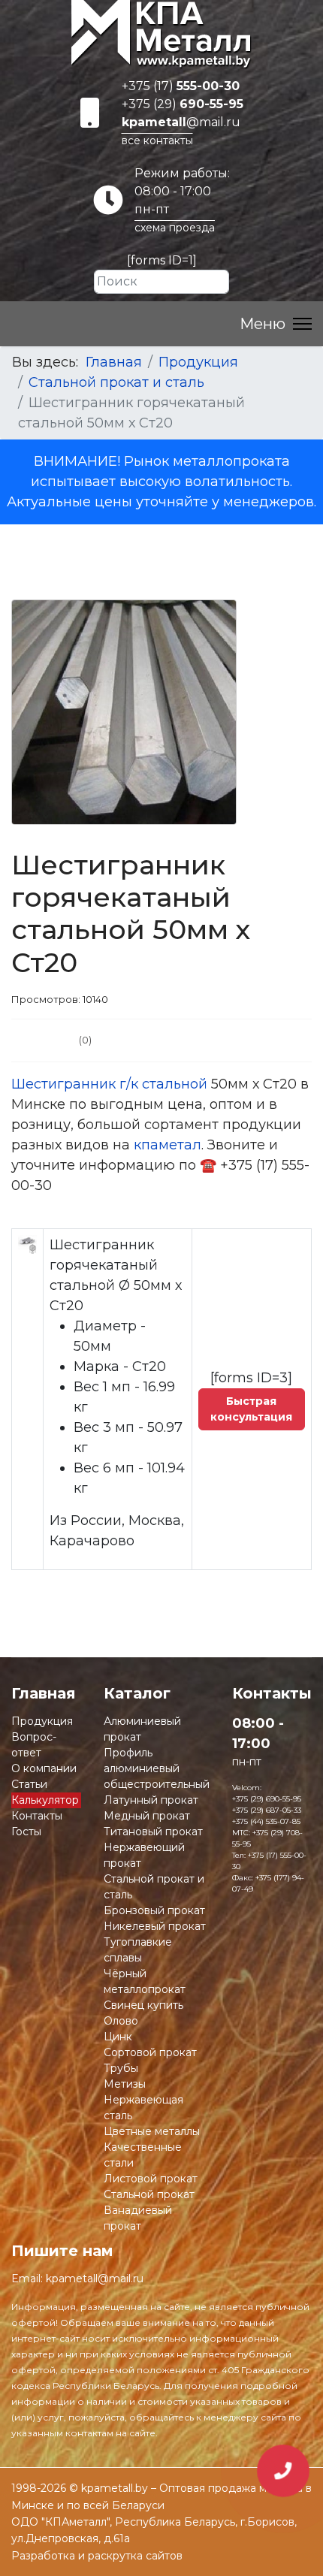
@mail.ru (181, 122)
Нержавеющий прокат (144, 1855)
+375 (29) (183, 104)
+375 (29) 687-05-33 (267, 1810)
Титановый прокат (153, 1832)
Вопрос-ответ (34, 1745)
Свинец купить (143, 2005)
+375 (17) (181, 86)
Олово (121, 2021)
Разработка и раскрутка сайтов (97, 2556)
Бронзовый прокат (154, 1910)
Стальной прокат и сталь (154, 1887)
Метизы (125, 2084)
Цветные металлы (152, 2131)
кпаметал (168, 1145)
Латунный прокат (151, 1800)
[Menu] (276, 324)
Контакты (37, 1816)
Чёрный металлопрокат (145, 1981)
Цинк (118, 2037)
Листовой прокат (151, 2179)
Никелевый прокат (155, 1926)
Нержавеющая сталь (143, 2108)
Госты (26, 1832)
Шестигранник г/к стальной (109, 1084)
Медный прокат (147, 1816)
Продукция (42, 1721)
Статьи (29, 1784)
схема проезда (175, 228)
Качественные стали (143, 2155)
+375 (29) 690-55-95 (267, 1799)
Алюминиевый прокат (142, 1729)
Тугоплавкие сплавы (138, 1950)
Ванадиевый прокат (138, 2218)
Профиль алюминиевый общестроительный (157, 1768)
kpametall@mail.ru (95, 2279)
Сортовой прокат (150, 2052)
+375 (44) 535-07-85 (266, 1821)
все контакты (157, 140)
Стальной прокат (149, 2194)
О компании (44, 1768)
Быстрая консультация (251, 1409)
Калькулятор (45, 1800)
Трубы (121, 2068)
